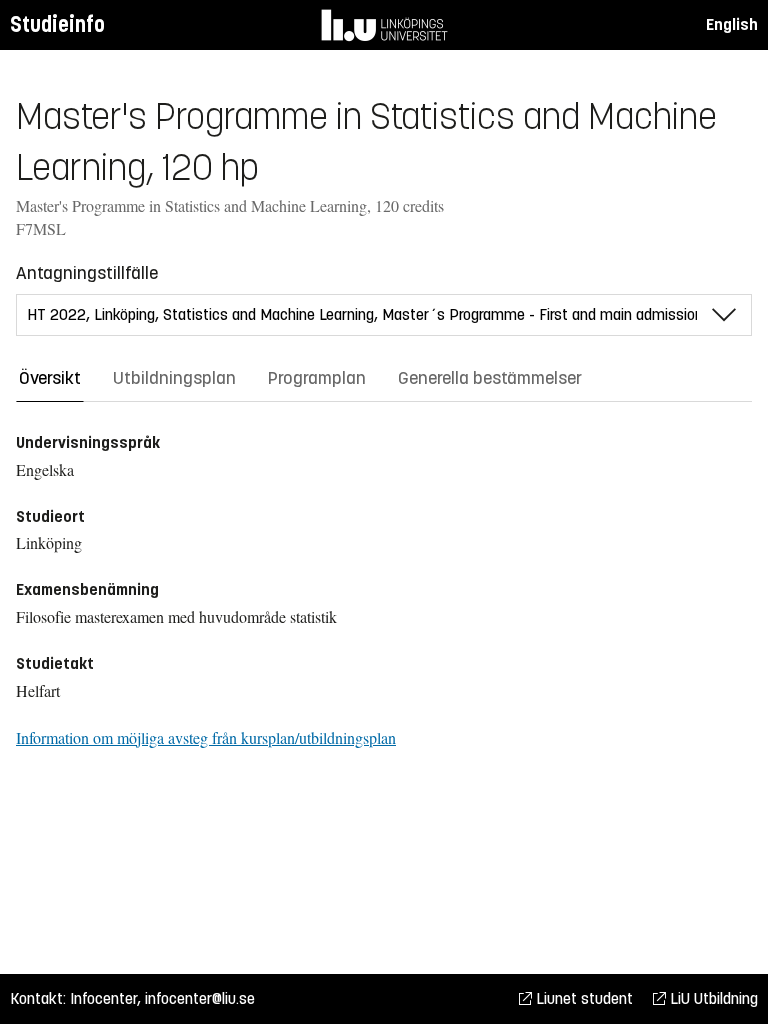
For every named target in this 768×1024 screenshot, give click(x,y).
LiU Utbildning (712, 998)
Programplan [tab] (317, 378)
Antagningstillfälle (87, 273)
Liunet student (582, 998)
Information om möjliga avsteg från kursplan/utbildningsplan (206, 737)
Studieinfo (57, 24)
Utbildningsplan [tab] (174, 378)
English (732, 24)
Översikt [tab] (50, 378)
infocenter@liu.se (200, 998)
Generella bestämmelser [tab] (490, 378)
